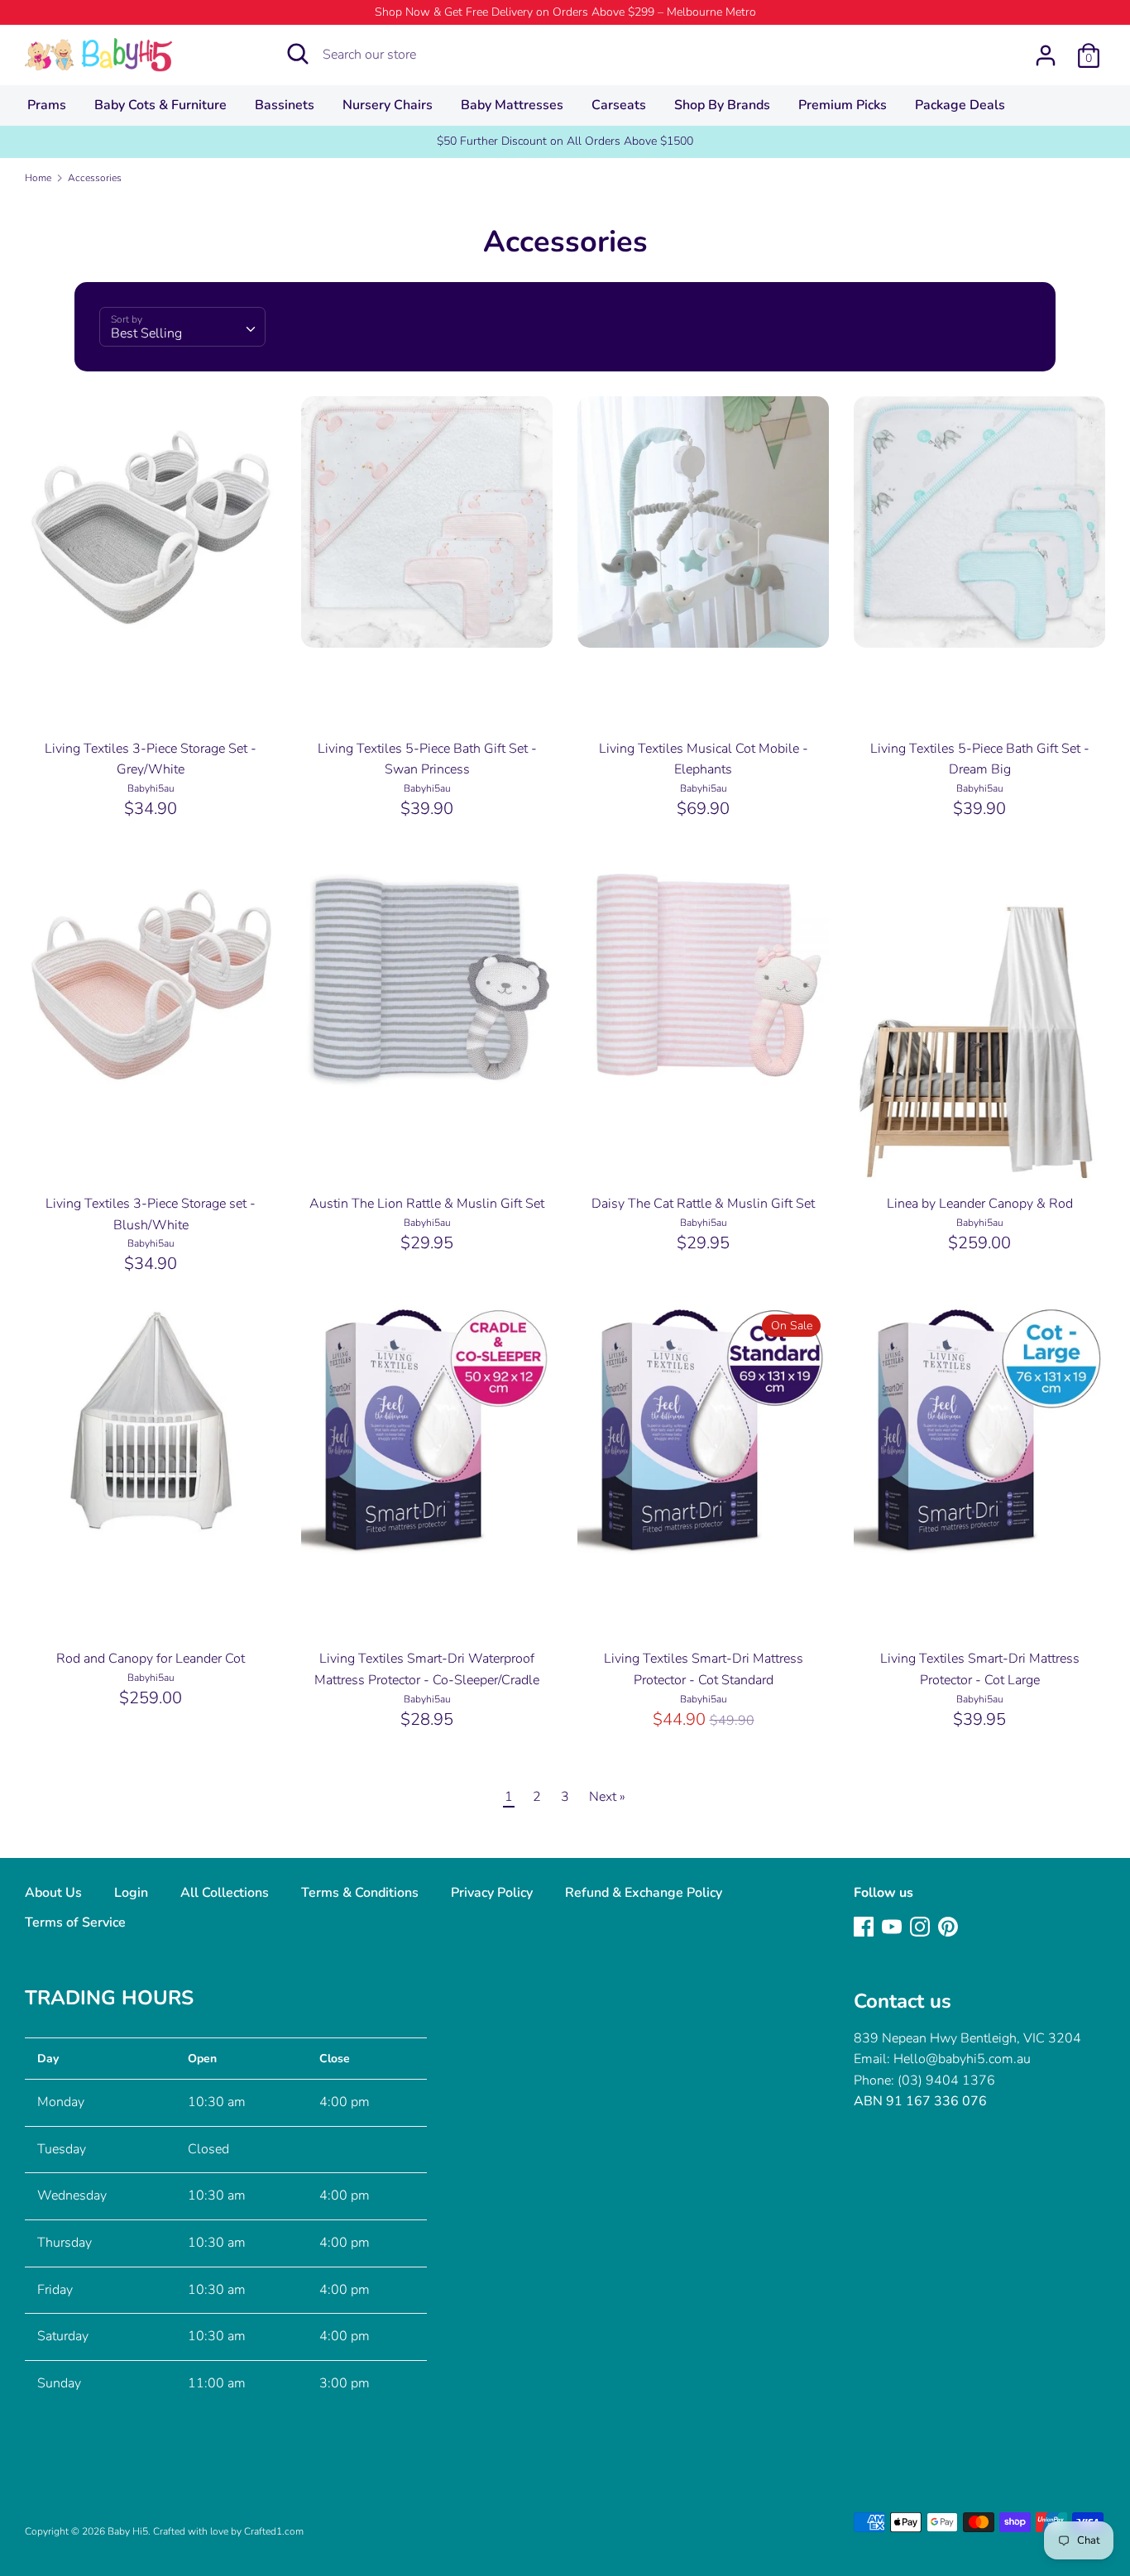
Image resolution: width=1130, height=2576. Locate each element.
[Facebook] (864, 1926)
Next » (607, 1797)
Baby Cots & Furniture (160, 105)
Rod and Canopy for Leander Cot (151, 1659)
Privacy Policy (492, 1893)
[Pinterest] (948, 1926)
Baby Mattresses (512, 105)
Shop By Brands (722, 105)
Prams (47, 105)
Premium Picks (843, 105)
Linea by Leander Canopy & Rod (980, 1204)
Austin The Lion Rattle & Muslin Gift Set (427, 1204)
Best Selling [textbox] (146, 333)
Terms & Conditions (360, 1893)
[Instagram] (920, 1926)
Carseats (619, 105)
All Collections (225, 1893)
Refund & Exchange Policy (644, 1893)
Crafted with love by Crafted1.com (228, 2531)
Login (131, 1893)
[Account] (1046, 49)
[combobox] (182, 327)
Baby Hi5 (128, 2531)
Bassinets (285, 105)
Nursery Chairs (388, 105)
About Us (53, 1893)
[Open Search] (298, 54)
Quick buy (151, 620)
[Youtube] (892, 1926)
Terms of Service (75, 1922)
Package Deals (960, 105)
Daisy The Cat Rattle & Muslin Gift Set (703, 1204)
